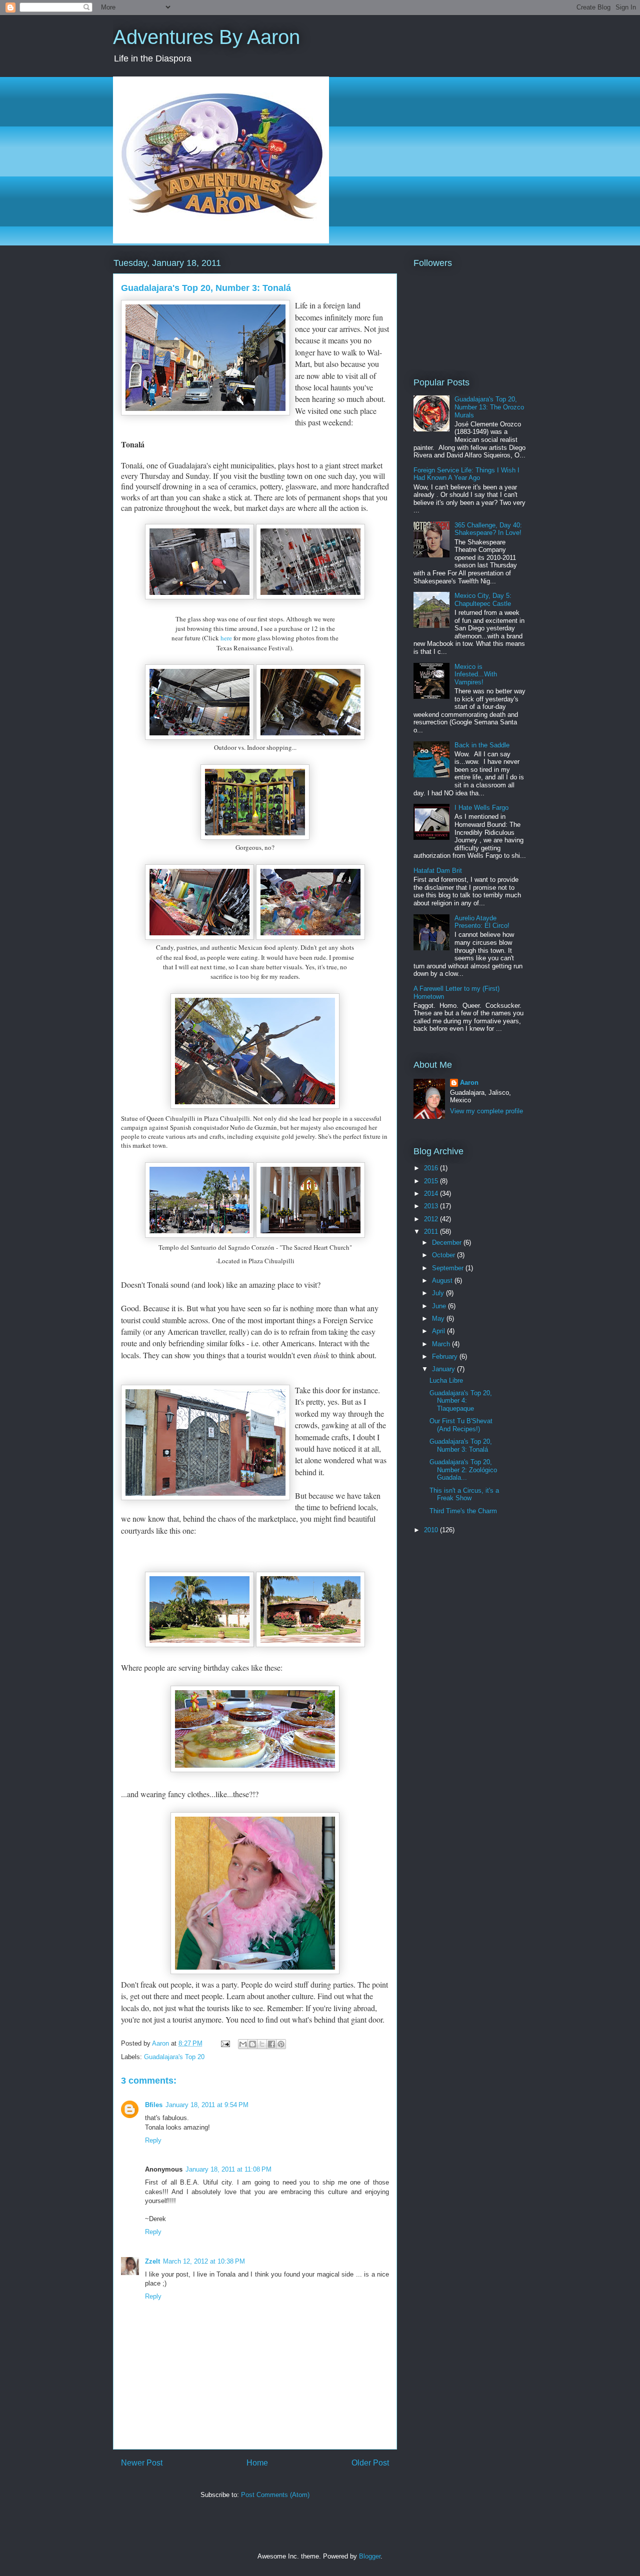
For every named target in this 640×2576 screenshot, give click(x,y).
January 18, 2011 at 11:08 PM (228, 2169)
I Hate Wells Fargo (481, 808)
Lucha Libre (446, 1380)
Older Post (370, 2463)
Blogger (370, 2556)
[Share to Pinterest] (281, 2044)
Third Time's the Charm (463, 1511)
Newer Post (142, 2463)
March (442, 1344)
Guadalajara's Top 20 (174, 2057)
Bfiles (154, 2105)
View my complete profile (486, 1111)
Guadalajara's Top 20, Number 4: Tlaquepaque (461, 1401)
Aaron (469, 1083)
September (449, 1268)
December (448, 1243)
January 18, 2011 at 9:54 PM (207, 2105)
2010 (432, 1530)
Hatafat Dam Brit (438, 871)
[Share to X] (262, 2044)
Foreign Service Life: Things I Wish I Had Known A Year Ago (466, 474)
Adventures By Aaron (206, 37)
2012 (432, 1219)
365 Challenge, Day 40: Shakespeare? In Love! (488, 529)
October (444, 1255)
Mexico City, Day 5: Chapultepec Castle (483, 600)
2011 (432, 1232)
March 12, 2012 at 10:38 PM (204, 2261)
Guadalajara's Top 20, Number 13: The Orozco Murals (489, 407)
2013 (432, 1206)
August (443, 1281)
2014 (432, 1194)
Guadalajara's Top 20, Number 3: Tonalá (461, 1445)
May (439, 1318)
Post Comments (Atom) (275, 2495)
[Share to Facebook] (271, 2044)
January (444, 1369)
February (446, 1356)
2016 (432, 1168)
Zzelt (152, 2261)
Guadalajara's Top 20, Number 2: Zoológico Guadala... (463, 1470)
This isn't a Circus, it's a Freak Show (464, 1494)
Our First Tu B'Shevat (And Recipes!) (461, 1425)
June (440, 1306)
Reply (153, 2140)
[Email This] (243, 2044)
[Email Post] (225, 2043)
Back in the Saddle (482, 745)
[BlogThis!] (252, 2044)
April (439, 1331)
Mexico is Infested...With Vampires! (476, 674)
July (439, 1293)
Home (257, 2463)
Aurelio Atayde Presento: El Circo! (482, 922)
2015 (432, 1181)
